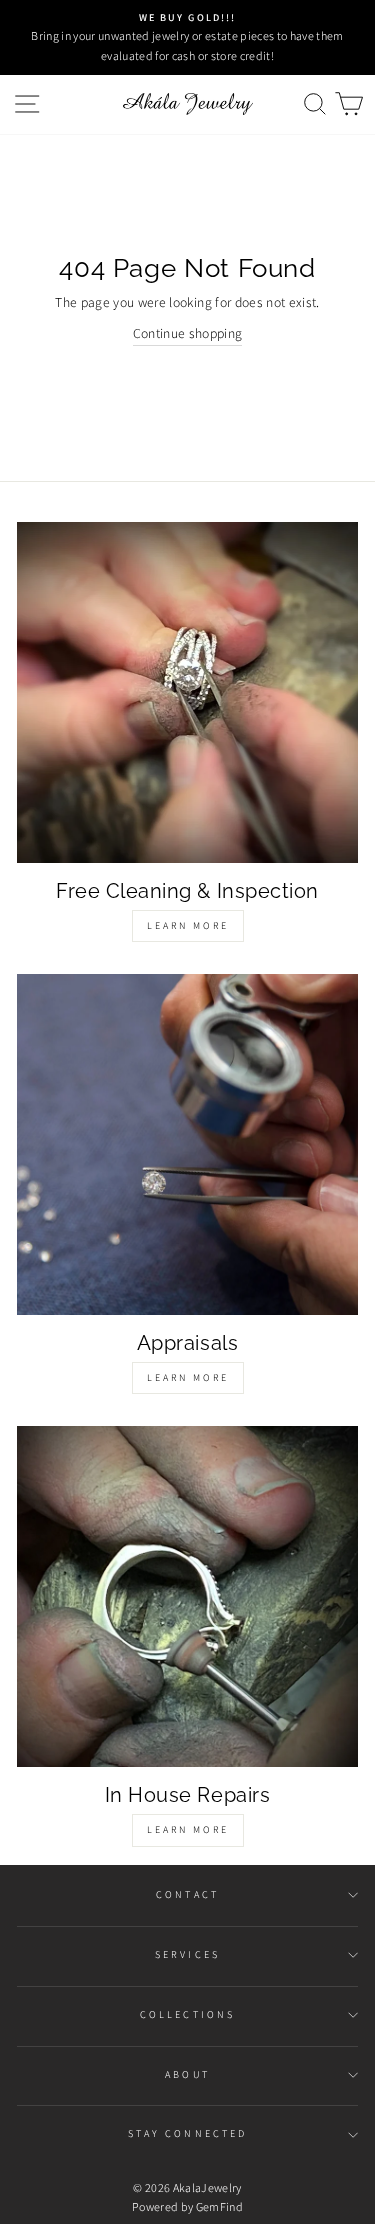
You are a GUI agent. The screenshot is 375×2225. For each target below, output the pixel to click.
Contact (187, 1894)
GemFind (219, 2206)
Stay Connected (187, 2133)
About (187, 2074)
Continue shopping (188, 333)
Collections (187, 2014)
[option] (187, 37)
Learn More (188, 925)
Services (187, 1954)
